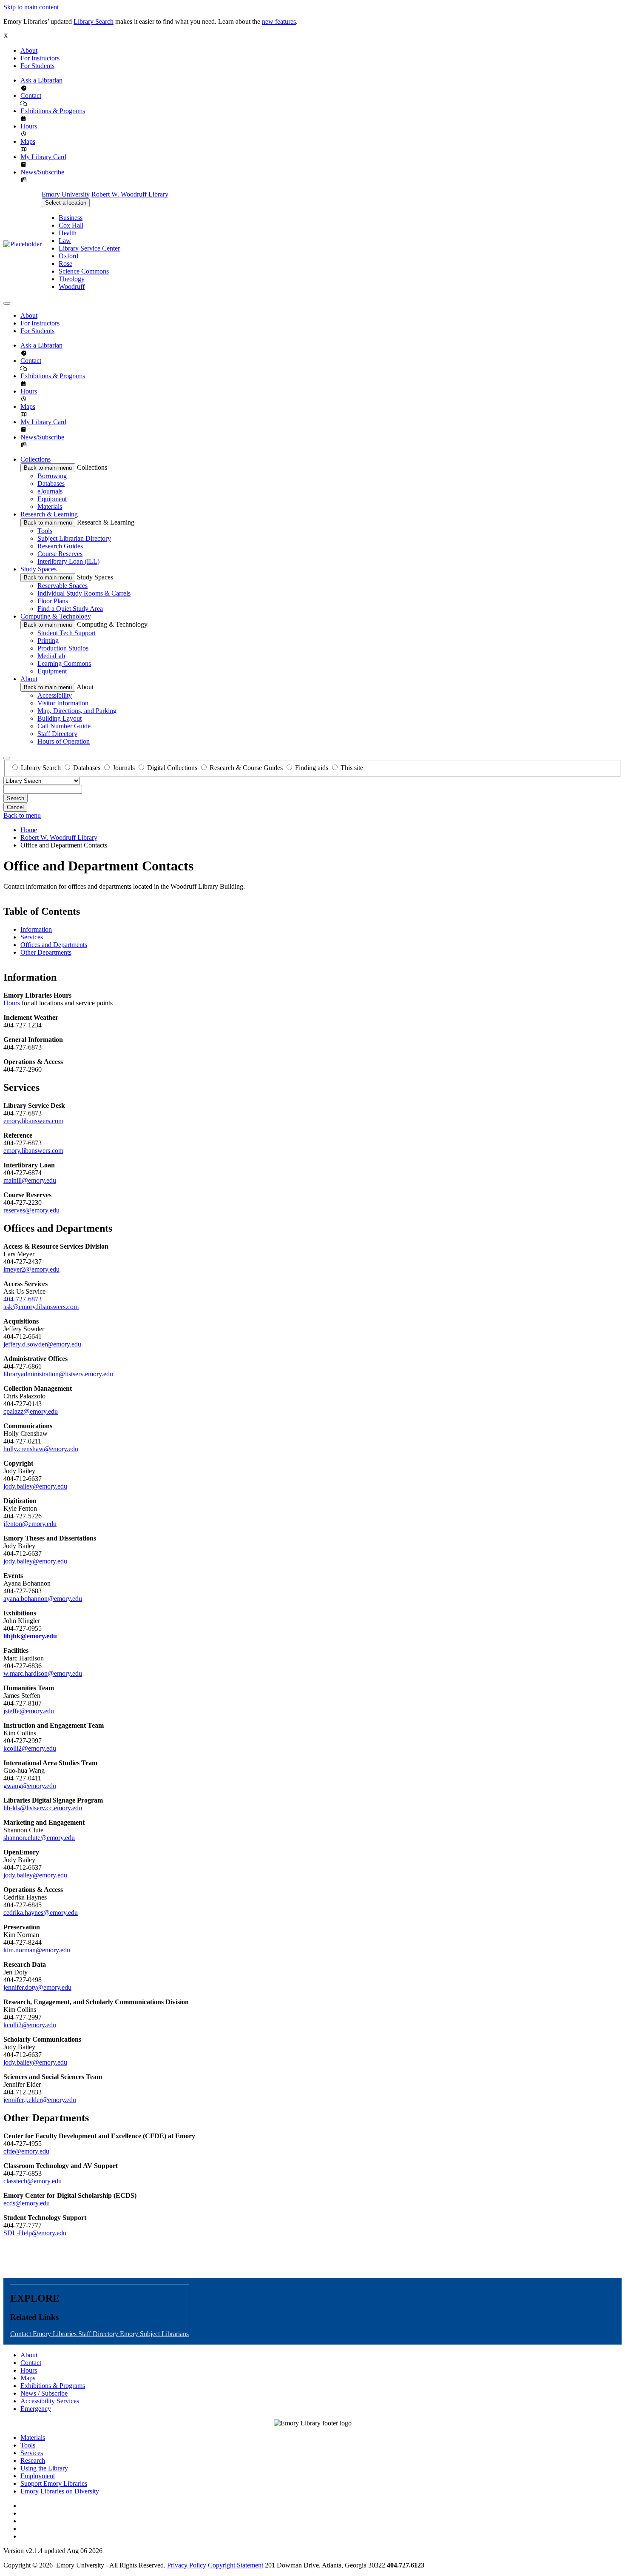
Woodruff (72, 287)
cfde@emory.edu (26, 2151)
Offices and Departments (54, 945)
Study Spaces (38, 569)
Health (68, 233)
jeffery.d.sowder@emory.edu (42, 1344)
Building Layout (60, 718)
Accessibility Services (50, 2401)
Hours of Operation (64, 741)
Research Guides (60, 546)
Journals (124, 768)
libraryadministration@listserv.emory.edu (58, 1374)
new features (279, 21)
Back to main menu (48, 468)
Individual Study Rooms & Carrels (84, 593)
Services (32, 937)
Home (29, 830)
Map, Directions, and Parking (77, 711)
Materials (50, 506)
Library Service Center (89, 248)
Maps (28, 141)
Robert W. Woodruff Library (130, 194)
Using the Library (44, 2468)
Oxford (68, 256)
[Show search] (7, 758)
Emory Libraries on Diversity (60, 2491)
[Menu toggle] (7, 303)
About (29, 50)
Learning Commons (64, 663)
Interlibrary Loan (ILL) (68, 561)
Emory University (66, 194)
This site (352, 768)
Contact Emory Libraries (44, 2334)
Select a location (66, 203)
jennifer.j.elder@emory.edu (40, 2100)
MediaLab (51, 656)
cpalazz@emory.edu (31, 1411)
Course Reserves (60, 554)
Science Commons (84, 271)
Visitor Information (63, 703)
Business (71, 218)
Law (65, 241)
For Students (37, 66)
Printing (48, 640)
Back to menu (22, 815)
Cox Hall (71, 225)
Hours (29, 126)
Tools (45, 531)
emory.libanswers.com (33, 1121)
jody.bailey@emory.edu (35, 1486)
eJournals (50, 491)
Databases (51, 484)
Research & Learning (49, 514)
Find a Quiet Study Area (70, 609)
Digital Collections (172, 768)
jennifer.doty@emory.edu (37, 1987)
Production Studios (63, 648)
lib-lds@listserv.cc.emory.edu (43, 1808)
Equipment (52, 499)
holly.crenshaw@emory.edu (41, 1449)
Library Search (94, 21)
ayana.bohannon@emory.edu (43, 1599)
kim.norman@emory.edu (37, 1950)
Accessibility (55, 695)
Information (36, 929)
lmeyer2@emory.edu (31, 1269)
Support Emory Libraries (54, 2483)
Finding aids (312, 768)
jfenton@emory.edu (30, 1524)
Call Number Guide (64, 726)
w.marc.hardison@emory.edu (43, 1673)
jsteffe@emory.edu (29, 1711)
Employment (38, 2476)
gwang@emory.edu (30, 1786)
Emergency (36, 2409)
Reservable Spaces (62, 586)
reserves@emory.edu (31, 1210)
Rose (65, 264)
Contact (31, 96)
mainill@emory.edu (30, 1180)
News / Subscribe (44, 2393)
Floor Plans (53, 601)
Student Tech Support (67, 633)
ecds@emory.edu (27, 2203)
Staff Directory (57, 734)
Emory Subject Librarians (154, 2334)
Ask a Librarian (41, 80)
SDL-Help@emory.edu (35, 2233)
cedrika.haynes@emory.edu (41, 1913)
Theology (72, 279)
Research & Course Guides (246, 768)
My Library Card (43, 157)
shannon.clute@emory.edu (39, 1838)
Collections (36, 459)
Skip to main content (31, 7)
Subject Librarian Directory (74, 538)
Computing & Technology (56, 616)
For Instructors (40, 58)
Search (16, 798)
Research (33, 2460)
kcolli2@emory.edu (30, 1748)
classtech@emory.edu (33, 2181)
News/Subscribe (42, 172)
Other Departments (46, 952)
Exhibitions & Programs (53, 111)
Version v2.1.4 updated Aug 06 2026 (53, 2551)
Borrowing (52, 476)
